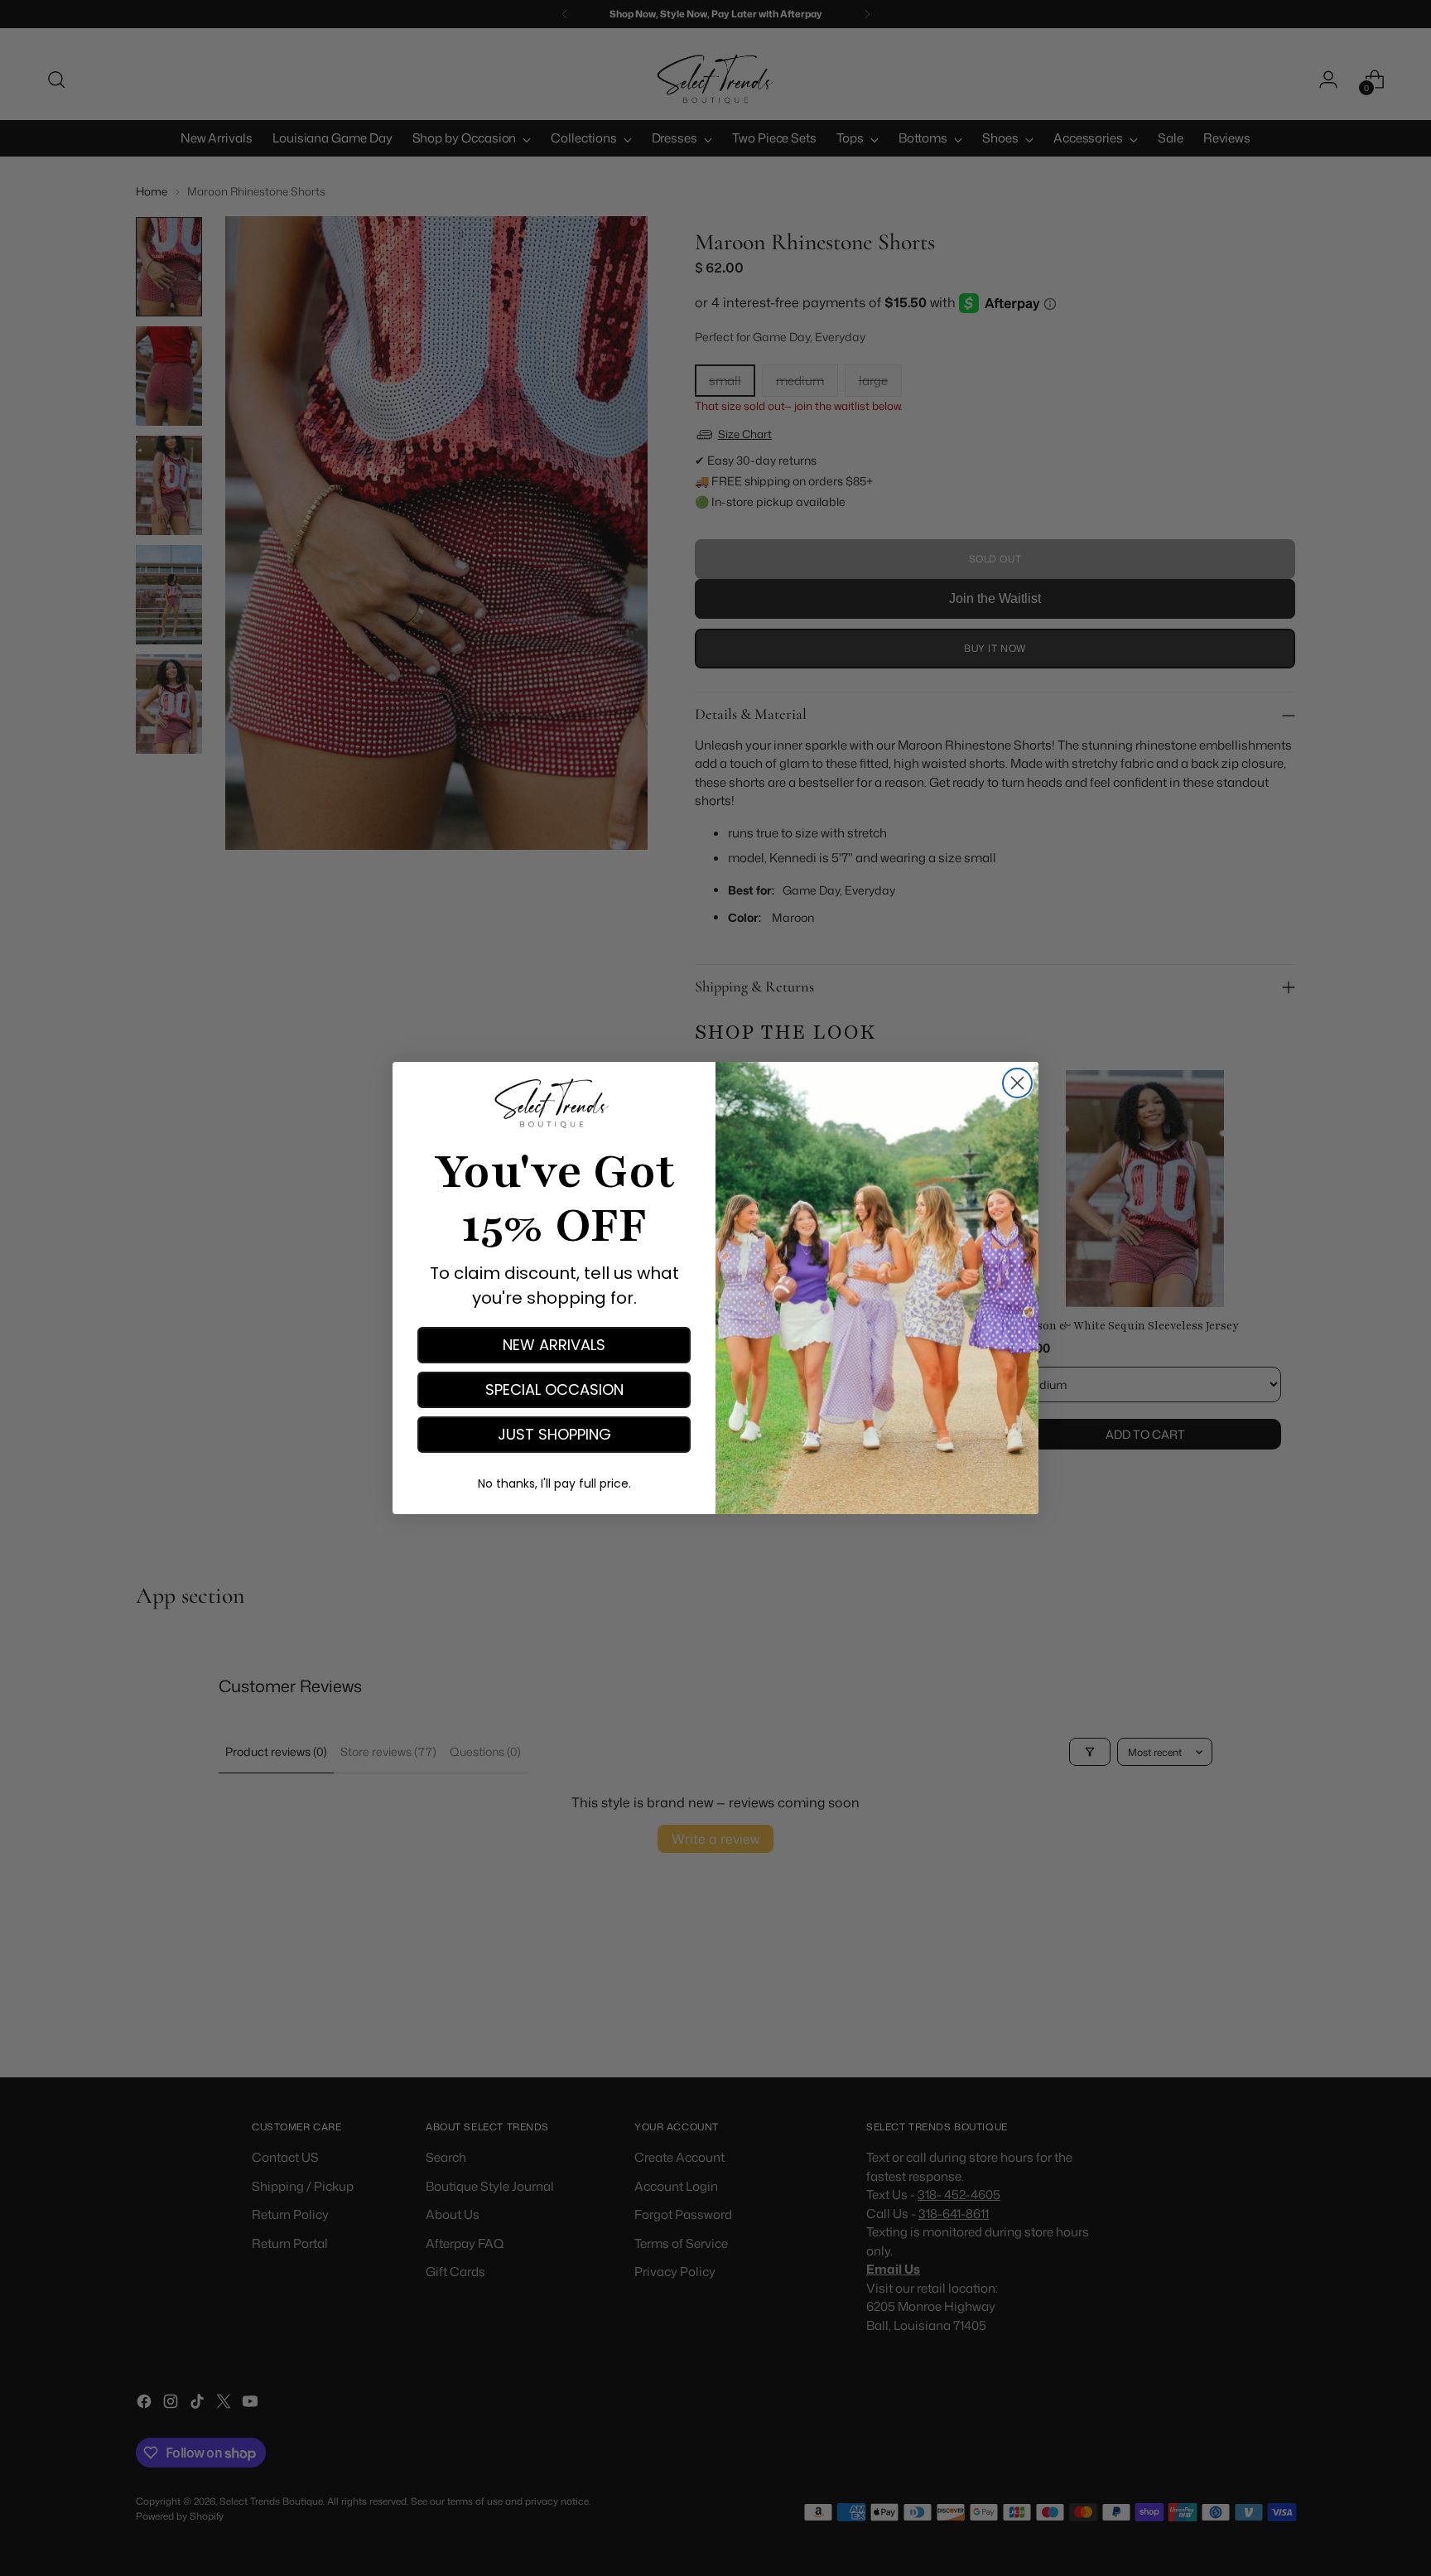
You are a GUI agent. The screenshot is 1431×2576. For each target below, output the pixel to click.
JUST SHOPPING (554, 1434)
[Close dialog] (1017, 1083)
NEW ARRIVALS (554, 1345)
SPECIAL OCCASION (554, 1389)
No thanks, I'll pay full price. (554, 1483)
